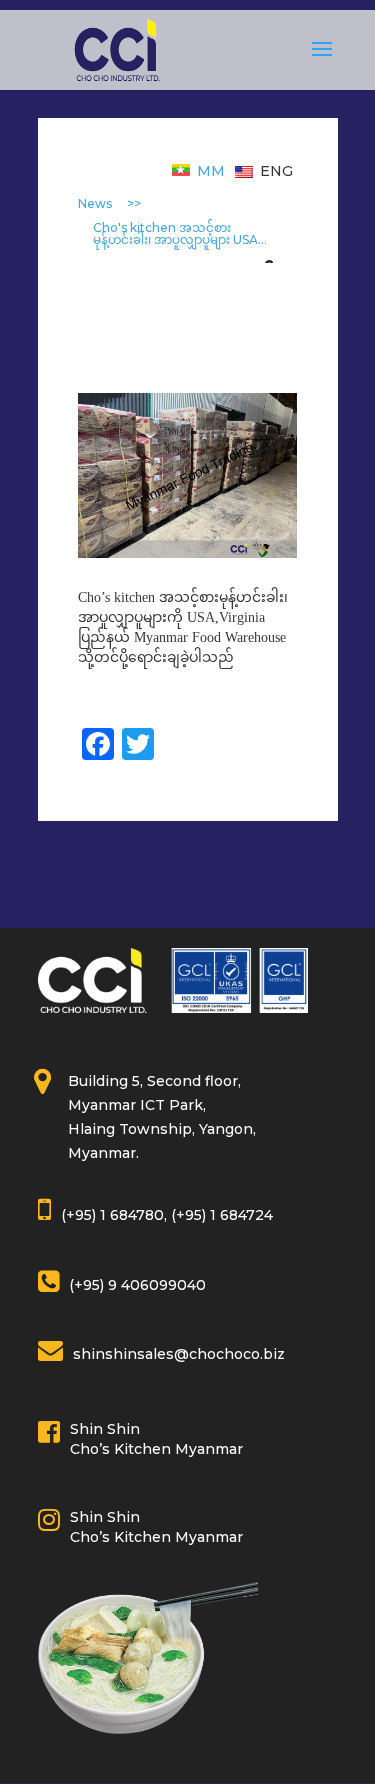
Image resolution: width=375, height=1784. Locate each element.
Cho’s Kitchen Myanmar (156, 1449)
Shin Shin (105, 1429)
